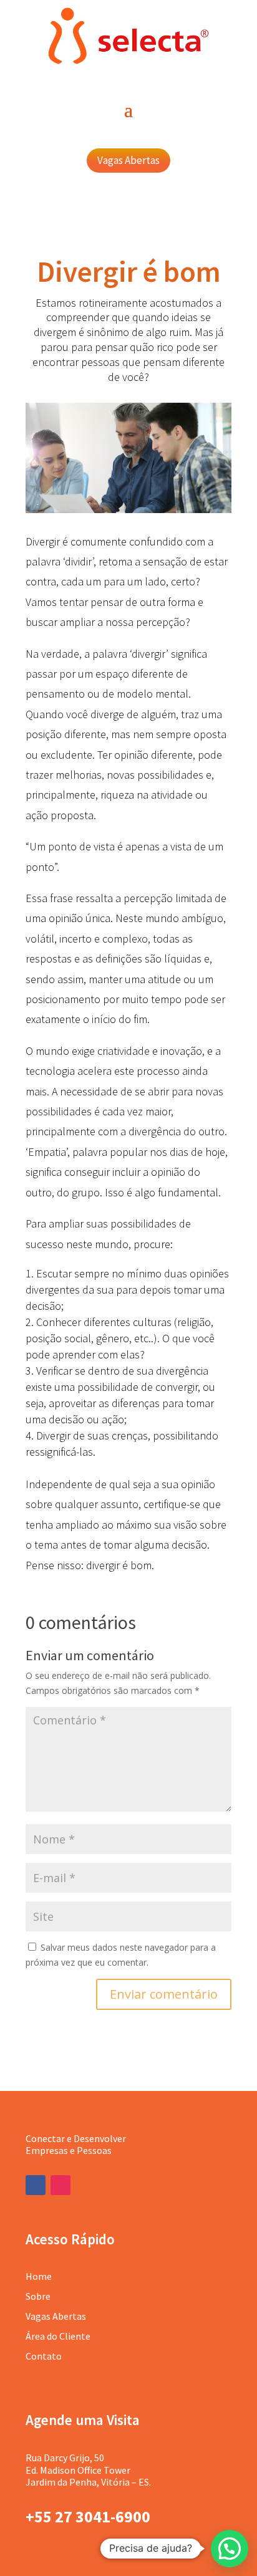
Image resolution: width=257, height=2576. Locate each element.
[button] (230, 2549)
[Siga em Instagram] (61, 2185)
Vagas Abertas (128, 160)
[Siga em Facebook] (36, 2185)
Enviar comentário (164, 1994)
